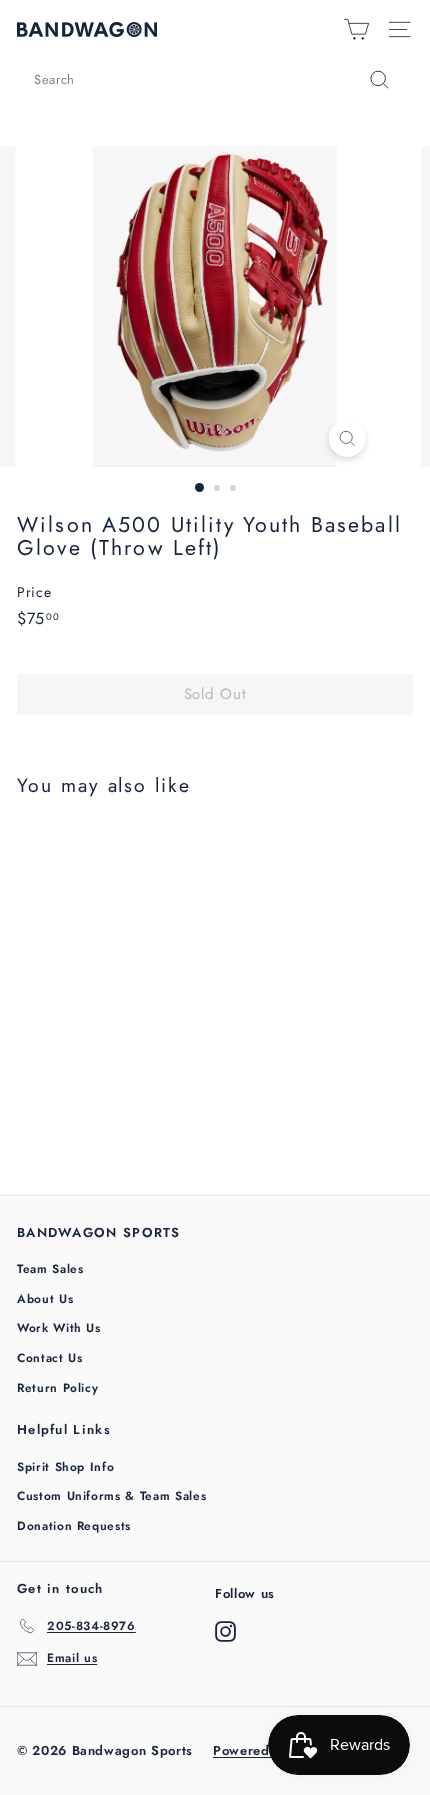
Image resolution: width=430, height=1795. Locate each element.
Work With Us (59, 1328)
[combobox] (215, 79)
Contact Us (50, 1358)
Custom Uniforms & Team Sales (111, 1496)
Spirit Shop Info (65, 1467)
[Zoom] (346, 438)
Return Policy (57, 1388)
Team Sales (50, 1269)
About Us (45, 1299)
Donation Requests (74, 1526)
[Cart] (356, 29)
